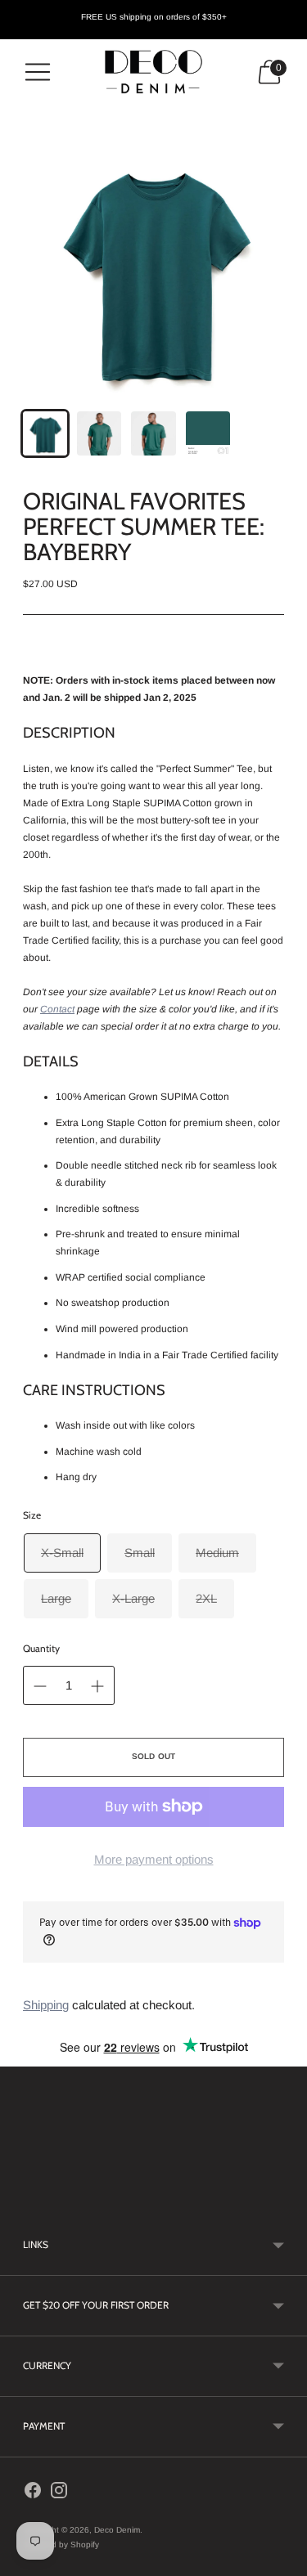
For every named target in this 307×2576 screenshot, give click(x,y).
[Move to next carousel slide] (284, 2202)
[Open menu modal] (38, 72)
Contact (57, 1009)
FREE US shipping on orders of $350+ (154, 17)
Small (140, 1553)
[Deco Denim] (154, 72)
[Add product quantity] (97, 1686)
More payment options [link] (154, 1859)
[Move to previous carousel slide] (23, 2202)
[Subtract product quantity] (40, 1686)
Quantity (41, 1648)
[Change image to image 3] (153, 433)
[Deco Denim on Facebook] (33, 2493)
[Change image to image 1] (45, 433)
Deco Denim (117, 2530)
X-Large (133, 1598)
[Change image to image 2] (99, 433)
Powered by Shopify (61, 2545)
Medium (217, 1553)
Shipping (46, 2005)
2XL (206, 1598)
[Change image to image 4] (208, 433)
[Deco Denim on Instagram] (59, 2493)
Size (32, 1515)
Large (56, 1598)
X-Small (62, 1553)
